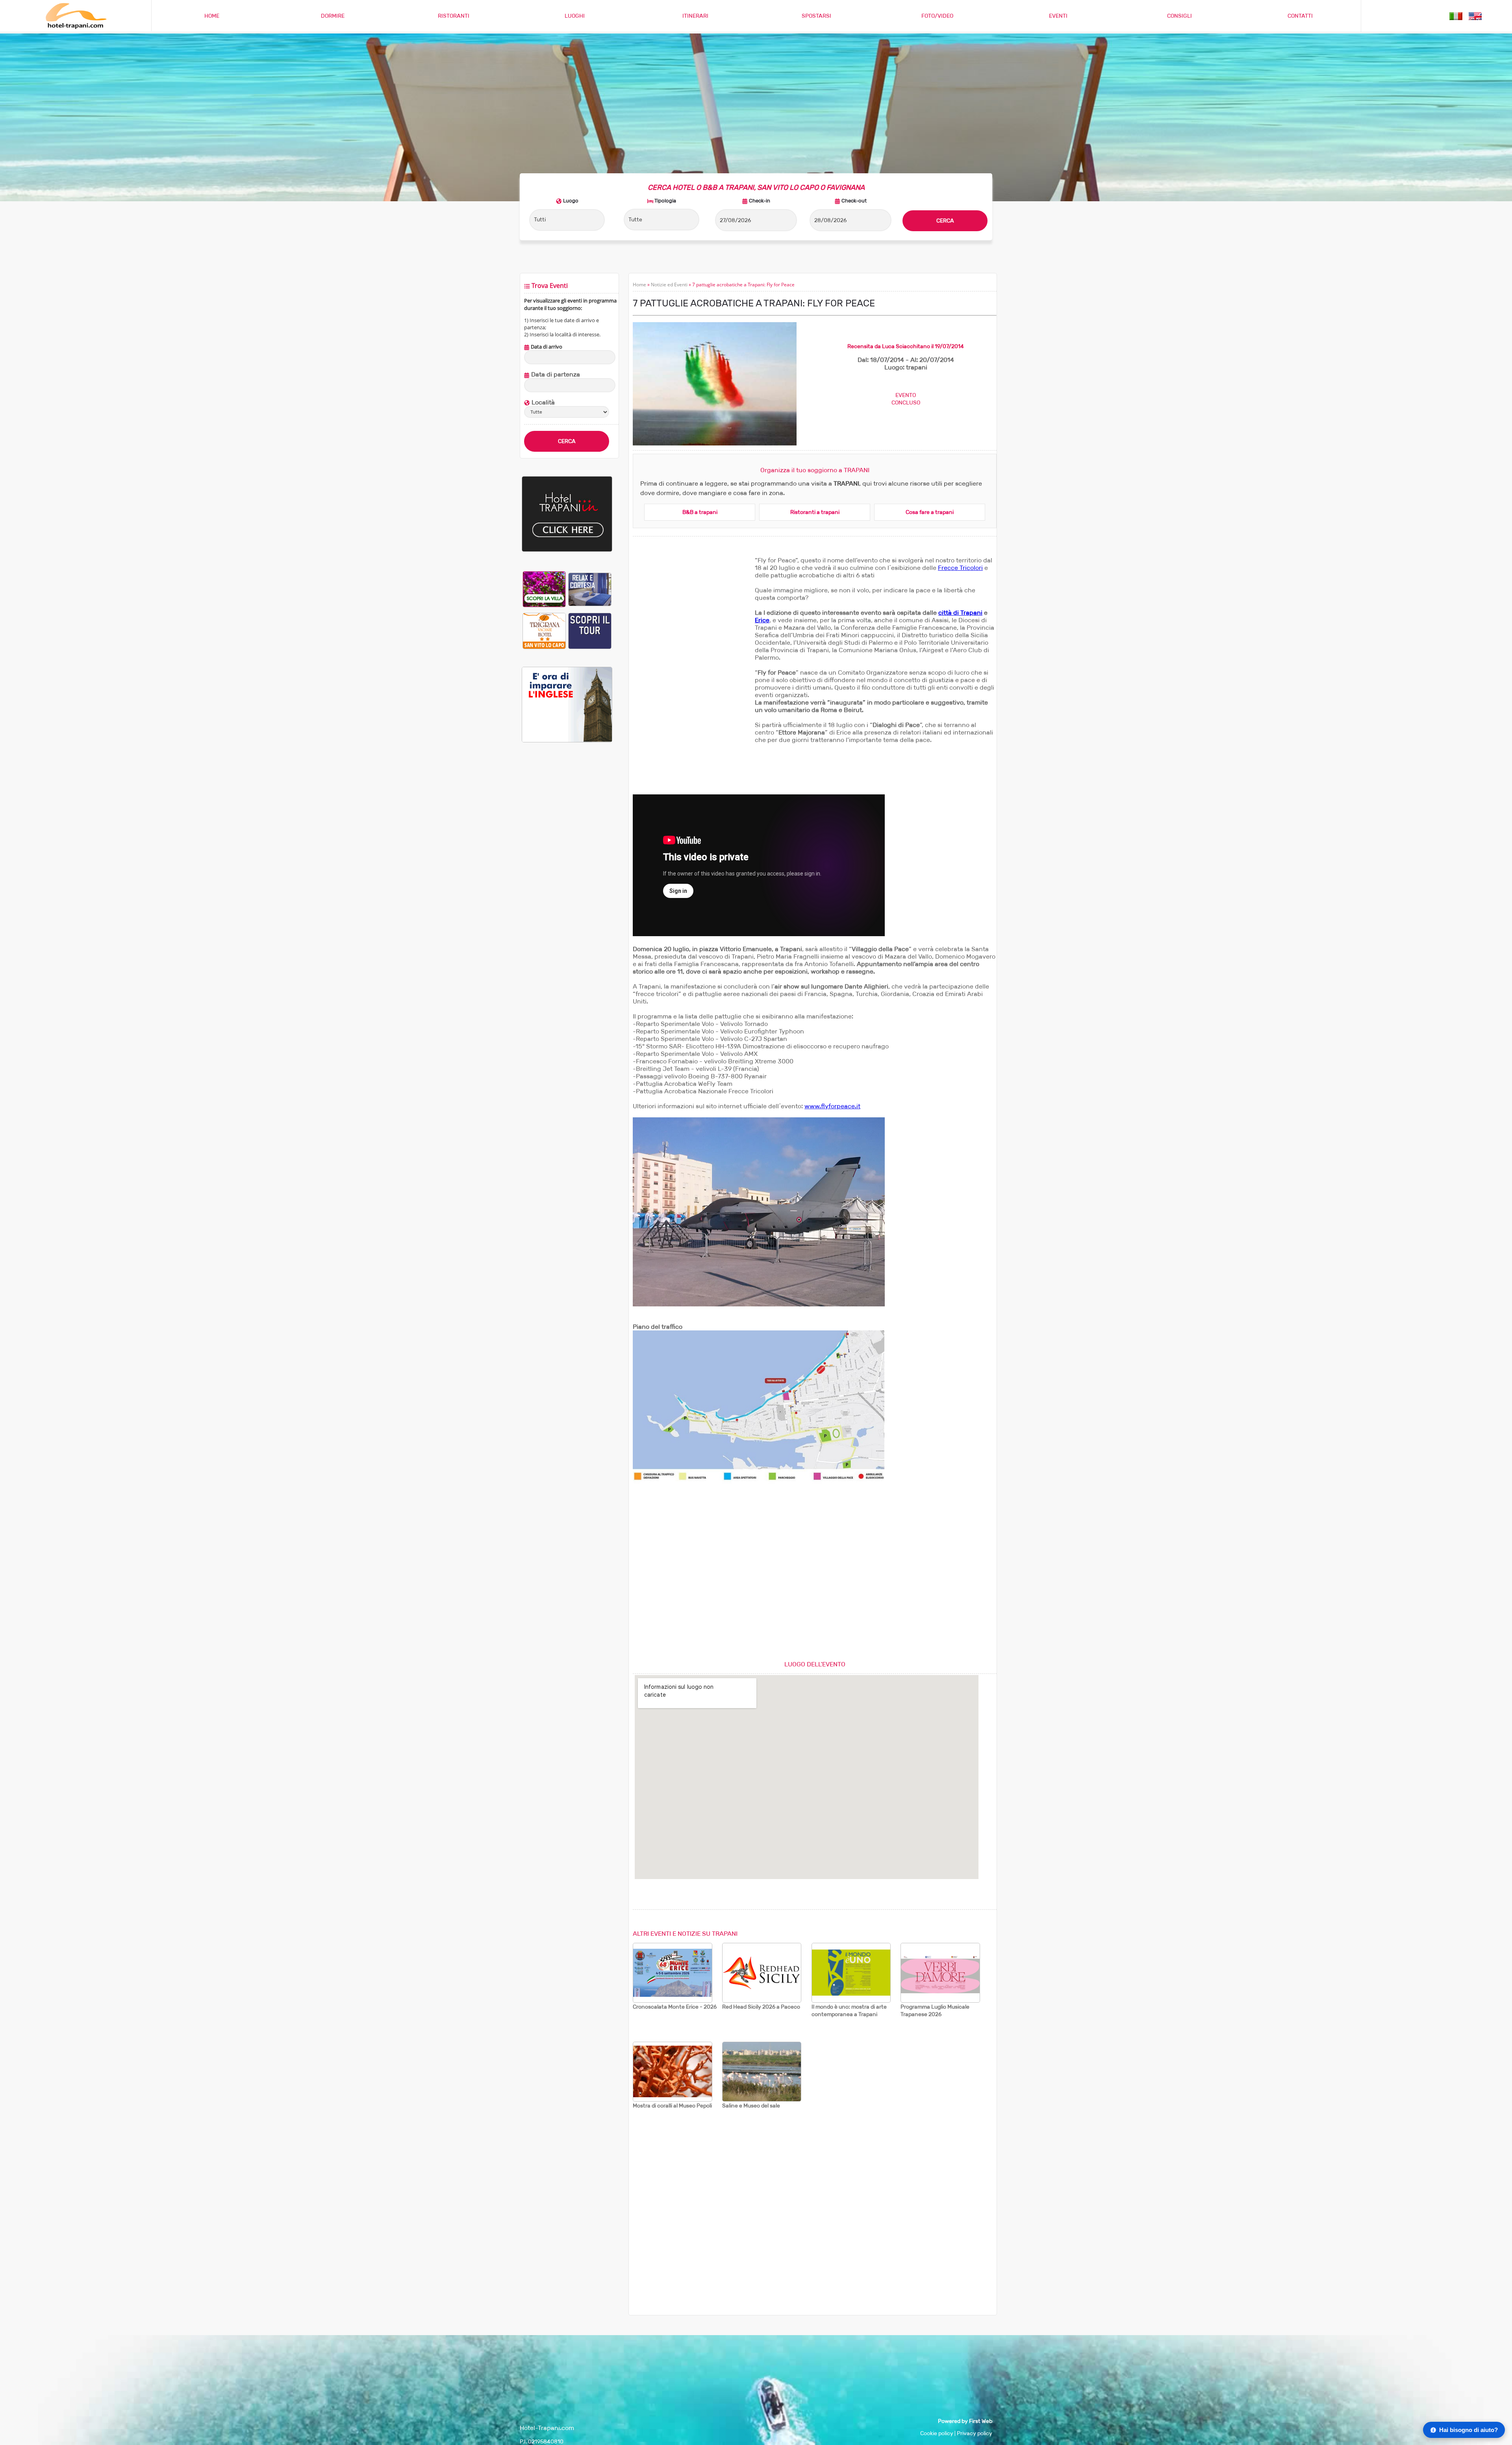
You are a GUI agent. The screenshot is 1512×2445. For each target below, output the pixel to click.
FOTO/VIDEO (937, 16)
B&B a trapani (700, 512)
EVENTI (1058, 16)
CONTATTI (1300, 16)
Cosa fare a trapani (930, 512)
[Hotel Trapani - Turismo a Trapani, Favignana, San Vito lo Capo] (76, 27)
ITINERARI (695, 16)
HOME (212, 16)
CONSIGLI (1179, 16)
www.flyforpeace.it (832, 1106)
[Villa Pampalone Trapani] (544, 589)
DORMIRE (333, 16)
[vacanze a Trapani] (1456, 16)
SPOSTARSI (816, 16)
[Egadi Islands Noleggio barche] (590, 631)
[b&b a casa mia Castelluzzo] (590, 589)
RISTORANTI (454, 16)
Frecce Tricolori (960, 568)
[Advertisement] (567, 880)
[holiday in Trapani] (1475, 16)
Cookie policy (937, 2433)
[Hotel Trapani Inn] (567, 550)
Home (639, 285)
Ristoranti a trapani (815, 512)
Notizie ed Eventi (669, 285)
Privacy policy (975, 2433)
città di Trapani (960, 613)
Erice (762, 620)
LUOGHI (575, 16)
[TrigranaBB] (544, 631)
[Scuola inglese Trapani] (567, 741)
